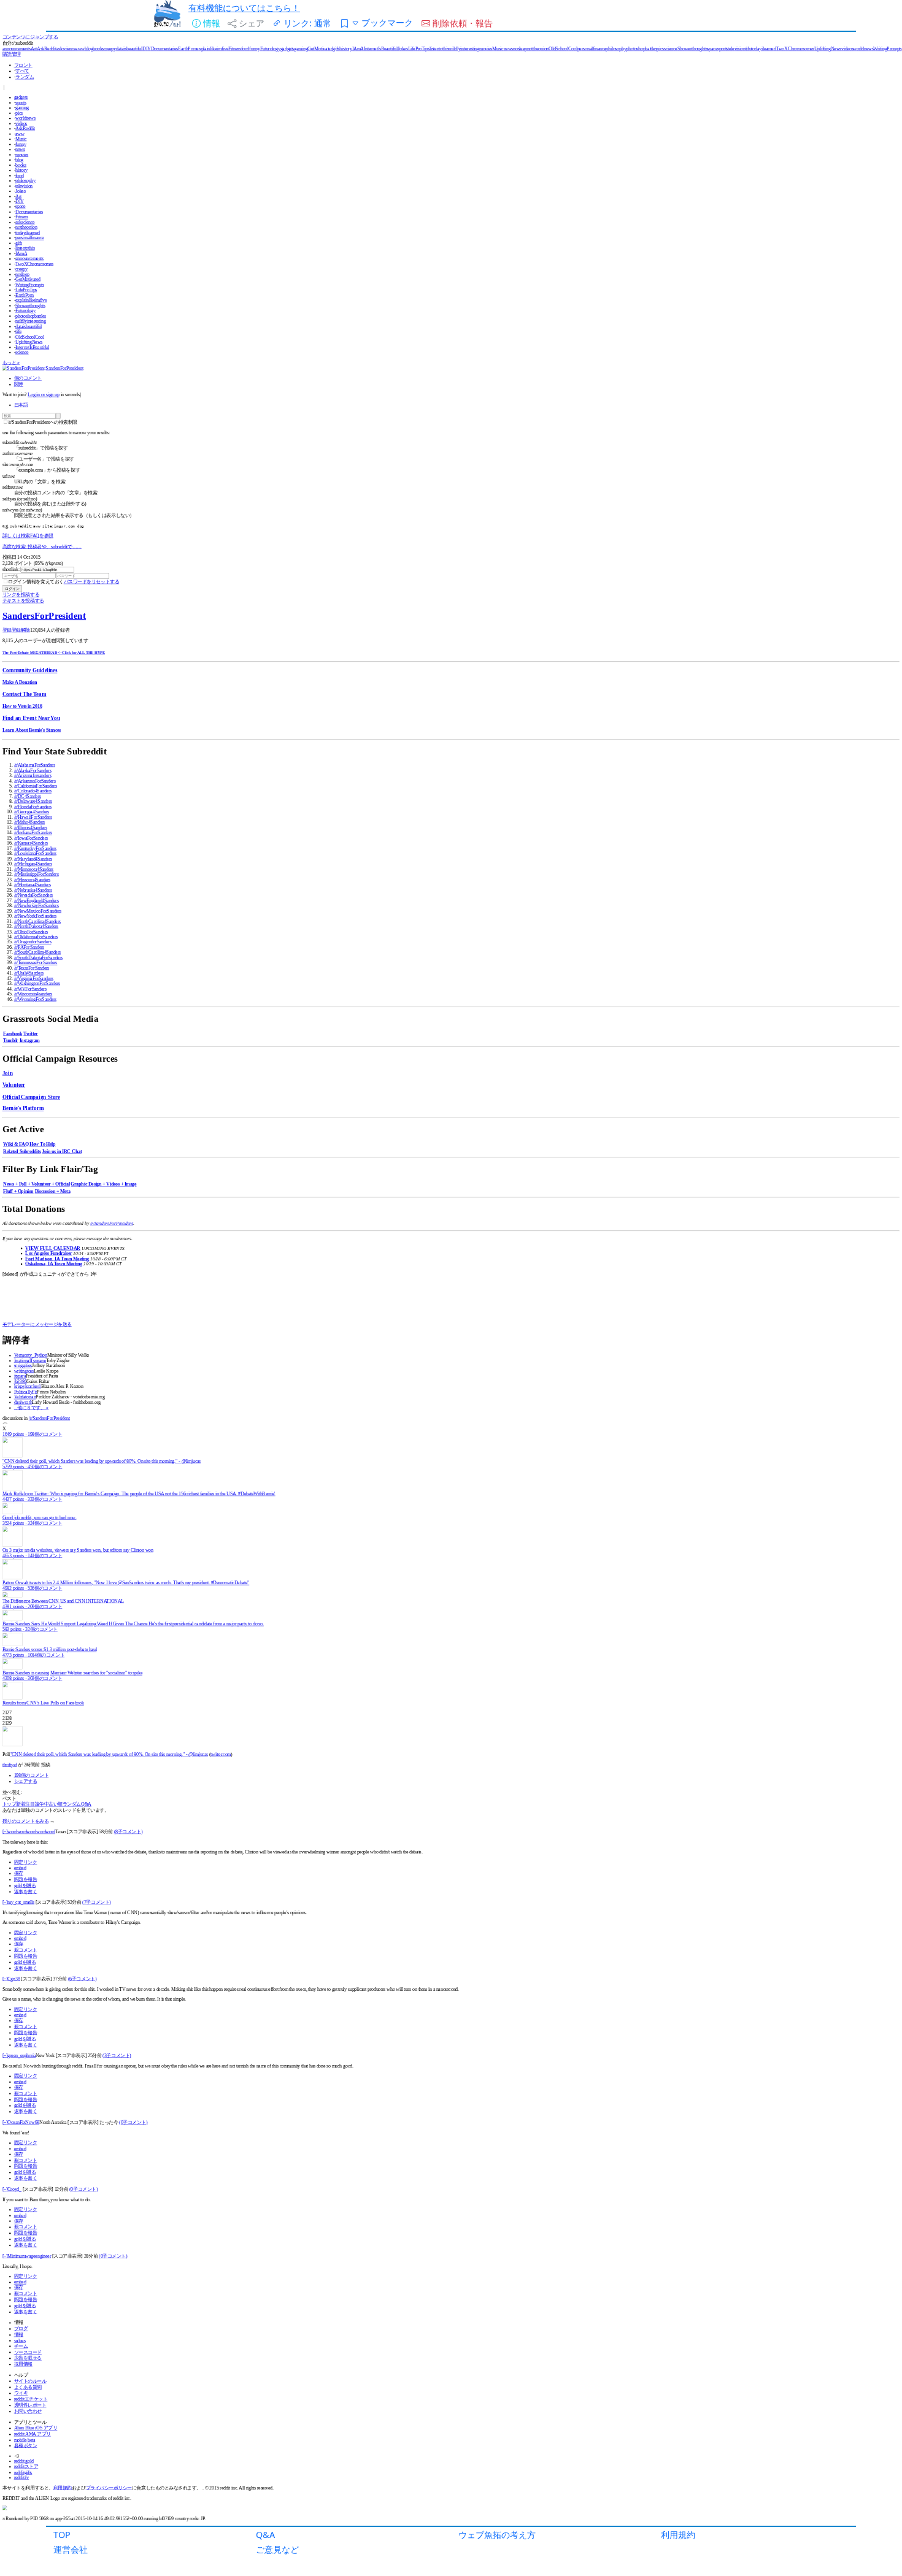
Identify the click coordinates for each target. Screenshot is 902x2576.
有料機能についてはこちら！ (244, 8)
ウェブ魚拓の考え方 (497, 2535)
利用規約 (678, 2535)
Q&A (265, 2535)
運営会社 (71, 2549)
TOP (62, 2535)
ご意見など (277, 2549)
